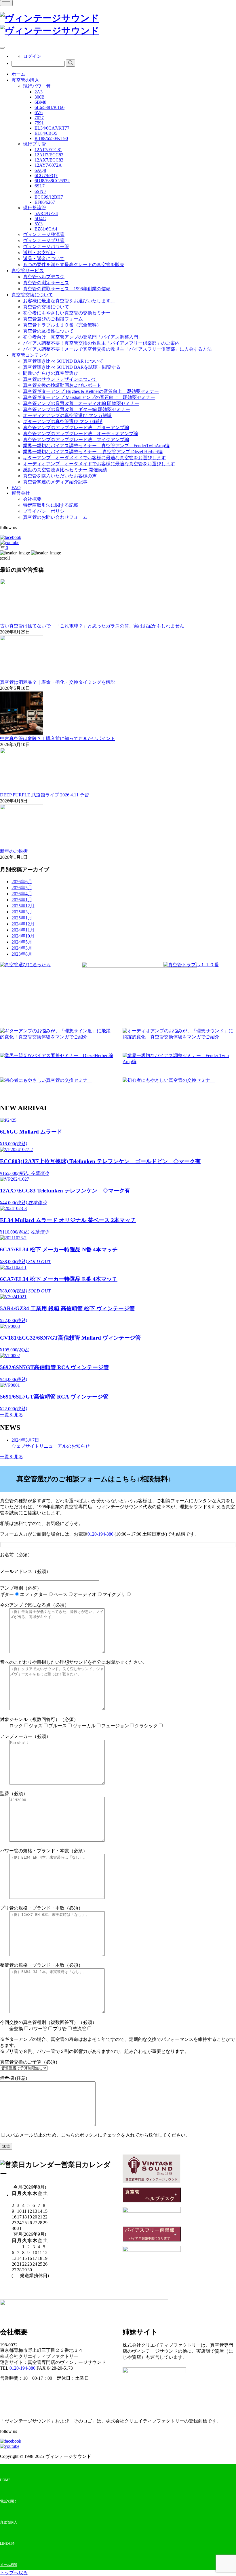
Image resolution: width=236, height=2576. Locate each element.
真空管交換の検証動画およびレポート (62, 385)
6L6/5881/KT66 (50, 107)
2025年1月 (22, 918)
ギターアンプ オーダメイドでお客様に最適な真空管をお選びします (94, 458)
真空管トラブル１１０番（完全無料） (62, 325)
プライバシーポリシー (46, 511)
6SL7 (40, 186)
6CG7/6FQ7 (46, 175)
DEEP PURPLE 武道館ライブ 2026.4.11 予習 (44, 795)
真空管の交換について (46, 307)
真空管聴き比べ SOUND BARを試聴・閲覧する (72, 367)
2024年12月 (23, 924)
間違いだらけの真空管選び (51, 373)
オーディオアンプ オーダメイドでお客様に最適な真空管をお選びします (99, 464)
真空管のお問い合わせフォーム (55, 517)
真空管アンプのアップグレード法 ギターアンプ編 (76, 428)
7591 (39, 123)
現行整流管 (35, 208)
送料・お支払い (39, 252)
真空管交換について (32, 295)
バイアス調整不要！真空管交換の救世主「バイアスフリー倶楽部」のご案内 (101, 343)
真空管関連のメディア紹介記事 (55, 482)
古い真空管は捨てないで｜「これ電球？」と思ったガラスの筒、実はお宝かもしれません (92, 626)
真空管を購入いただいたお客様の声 (60, 476)
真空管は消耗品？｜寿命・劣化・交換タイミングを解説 (58, 682)
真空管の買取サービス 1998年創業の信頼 (67, 289)
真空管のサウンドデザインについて (60, 379)
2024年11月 (23, 930)
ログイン (32, 56)
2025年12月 (23, 906)
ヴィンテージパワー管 (46, 246)
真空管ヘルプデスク (44, 277)
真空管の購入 (25, 80)
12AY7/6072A (48, 165)
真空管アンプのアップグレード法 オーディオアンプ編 (81, 434)
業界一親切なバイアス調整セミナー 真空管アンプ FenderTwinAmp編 (96, 446)
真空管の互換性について (48, 331)
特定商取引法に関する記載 (51, 505)
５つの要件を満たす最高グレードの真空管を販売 (74, 265)
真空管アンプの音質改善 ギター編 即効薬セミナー (77, 409)
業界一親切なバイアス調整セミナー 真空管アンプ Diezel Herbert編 (93, 452)
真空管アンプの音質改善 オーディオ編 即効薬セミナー (81, 403)
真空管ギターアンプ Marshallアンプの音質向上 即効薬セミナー (89, 397)
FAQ (16, 488)
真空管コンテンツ (30, 355)
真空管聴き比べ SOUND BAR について (63, 361)
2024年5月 (22, 942)
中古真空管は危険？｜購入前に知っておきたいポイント (58, 738)
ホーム (18, 74)
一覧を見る (12, 1415)
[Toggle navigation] (6, 3)
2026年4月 (22, 894)
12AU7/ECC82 (49, 155)
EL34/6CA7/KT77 (52, 128)
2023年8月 (22, 954)
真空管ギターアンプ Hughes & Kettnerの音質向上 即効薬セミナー (91, 391)
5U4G (40, 219)
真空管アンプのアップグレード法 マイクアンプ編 (76, 440)
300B (40, 97)
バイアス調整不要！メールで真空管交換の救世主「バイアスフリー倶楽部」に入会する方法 (117, 349)
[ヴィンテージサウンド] (50, 18)
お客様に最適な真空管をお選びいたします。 (69, 301)
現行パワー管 (37, 86)
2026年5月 (22, 888)
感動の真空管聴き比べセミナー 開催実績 (65, 470)
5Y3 (39, 224)
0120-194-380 (100, 1534)
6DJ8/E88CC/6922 (52, 181)
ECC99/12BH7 (49, 197)
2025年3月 (22, 912)
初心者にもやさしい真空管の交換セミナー (67, 313)
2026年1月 (22, 900)
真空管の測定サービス (46, 283)
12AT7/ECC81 (48, 150)
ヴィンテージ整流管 (44, 234)
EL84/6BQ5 (46, 133)
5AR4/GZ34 (46, 213)
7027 (39, 118)
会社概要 (32, 499)
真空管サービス (28, 271)
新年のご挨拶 (14, 851)
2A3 (39, 92)
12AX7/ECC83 (49, 160)
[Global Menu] (2, 48)
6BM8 (40, 102)
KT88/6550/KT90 (51, 138)
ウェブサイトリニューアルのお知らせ (51, 1443)
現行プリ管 (35, 144)
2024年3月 (22, 948)
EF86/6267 (45, 202)
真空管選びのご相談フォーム (53, 319)
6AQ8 (40, 170)
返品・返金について (44, 259)
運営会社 (21, 493)
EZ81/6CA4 (46, 229)
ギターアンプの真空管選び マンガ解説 (63, 421)
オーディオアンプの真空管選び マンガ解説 (67, 415)
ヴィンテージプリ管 (44, 240)
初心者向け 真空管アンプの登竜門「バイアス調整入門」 (83, 337)
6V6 (39, 113)
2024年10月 (23, 936)
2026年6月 (22, 882)
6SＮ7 (40, 191)
